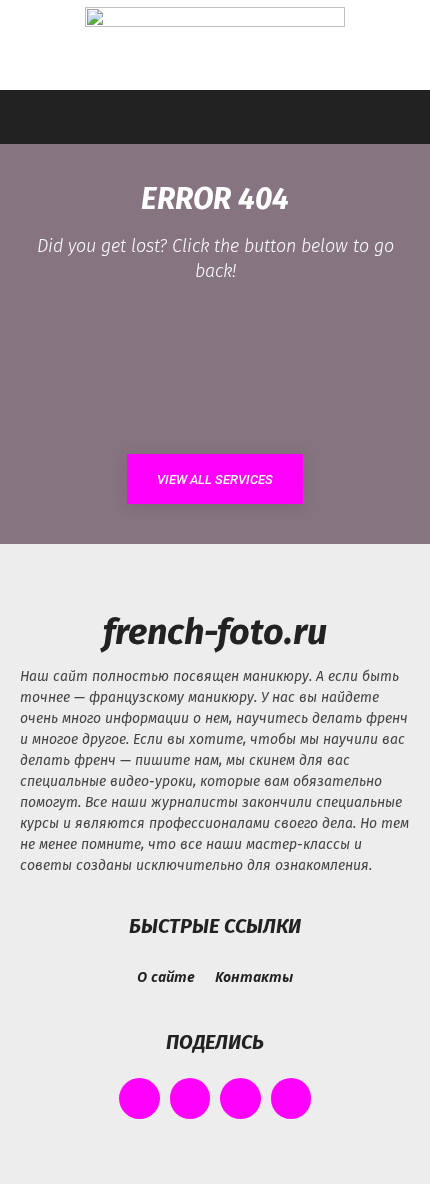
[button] (34, 117)
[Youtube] (291, 1098)
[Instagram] (190, 1098)
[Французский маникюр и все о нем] (215, 46)
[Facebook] (139, 1098)
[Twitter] (240, 1098)
